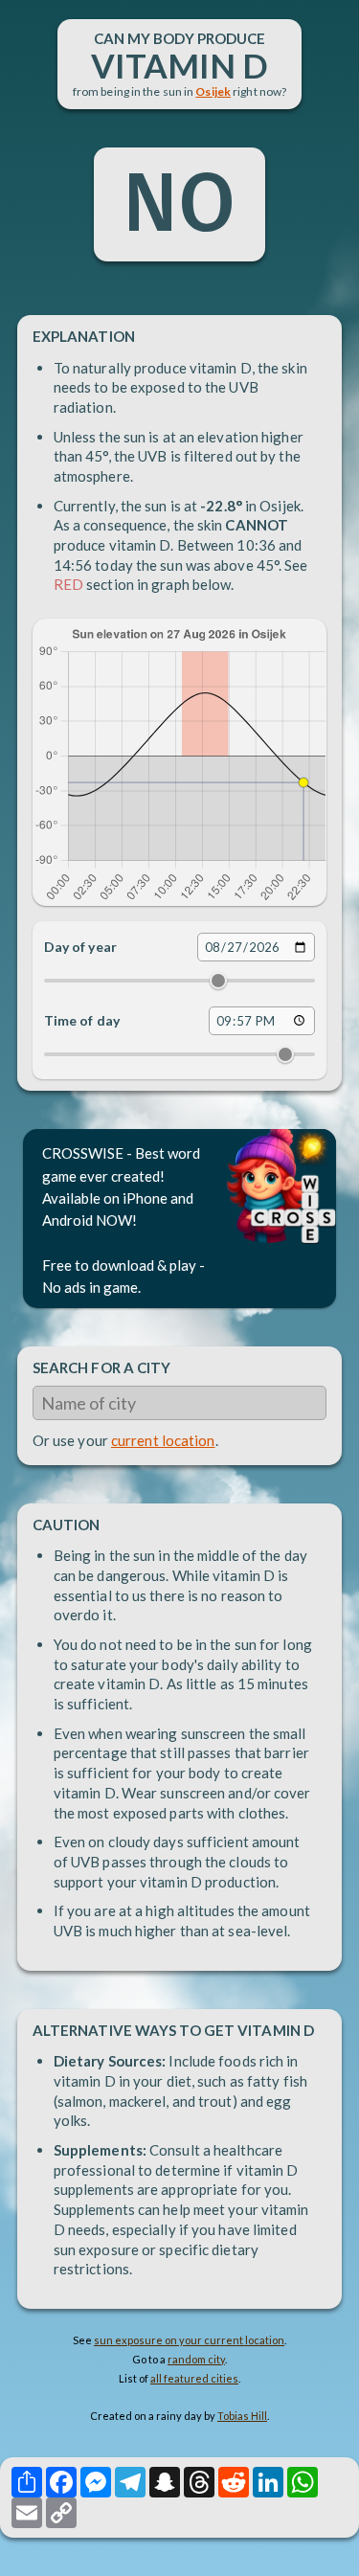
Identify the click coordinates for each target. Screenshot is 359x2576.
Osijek (213, 91)
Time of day (82, 1020)
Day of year (80, 947)
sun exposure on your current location (189, 2340)
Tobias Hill (242, 2416)
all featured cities (194, 2378)
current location (163, 1440)
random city (196, 2359)
